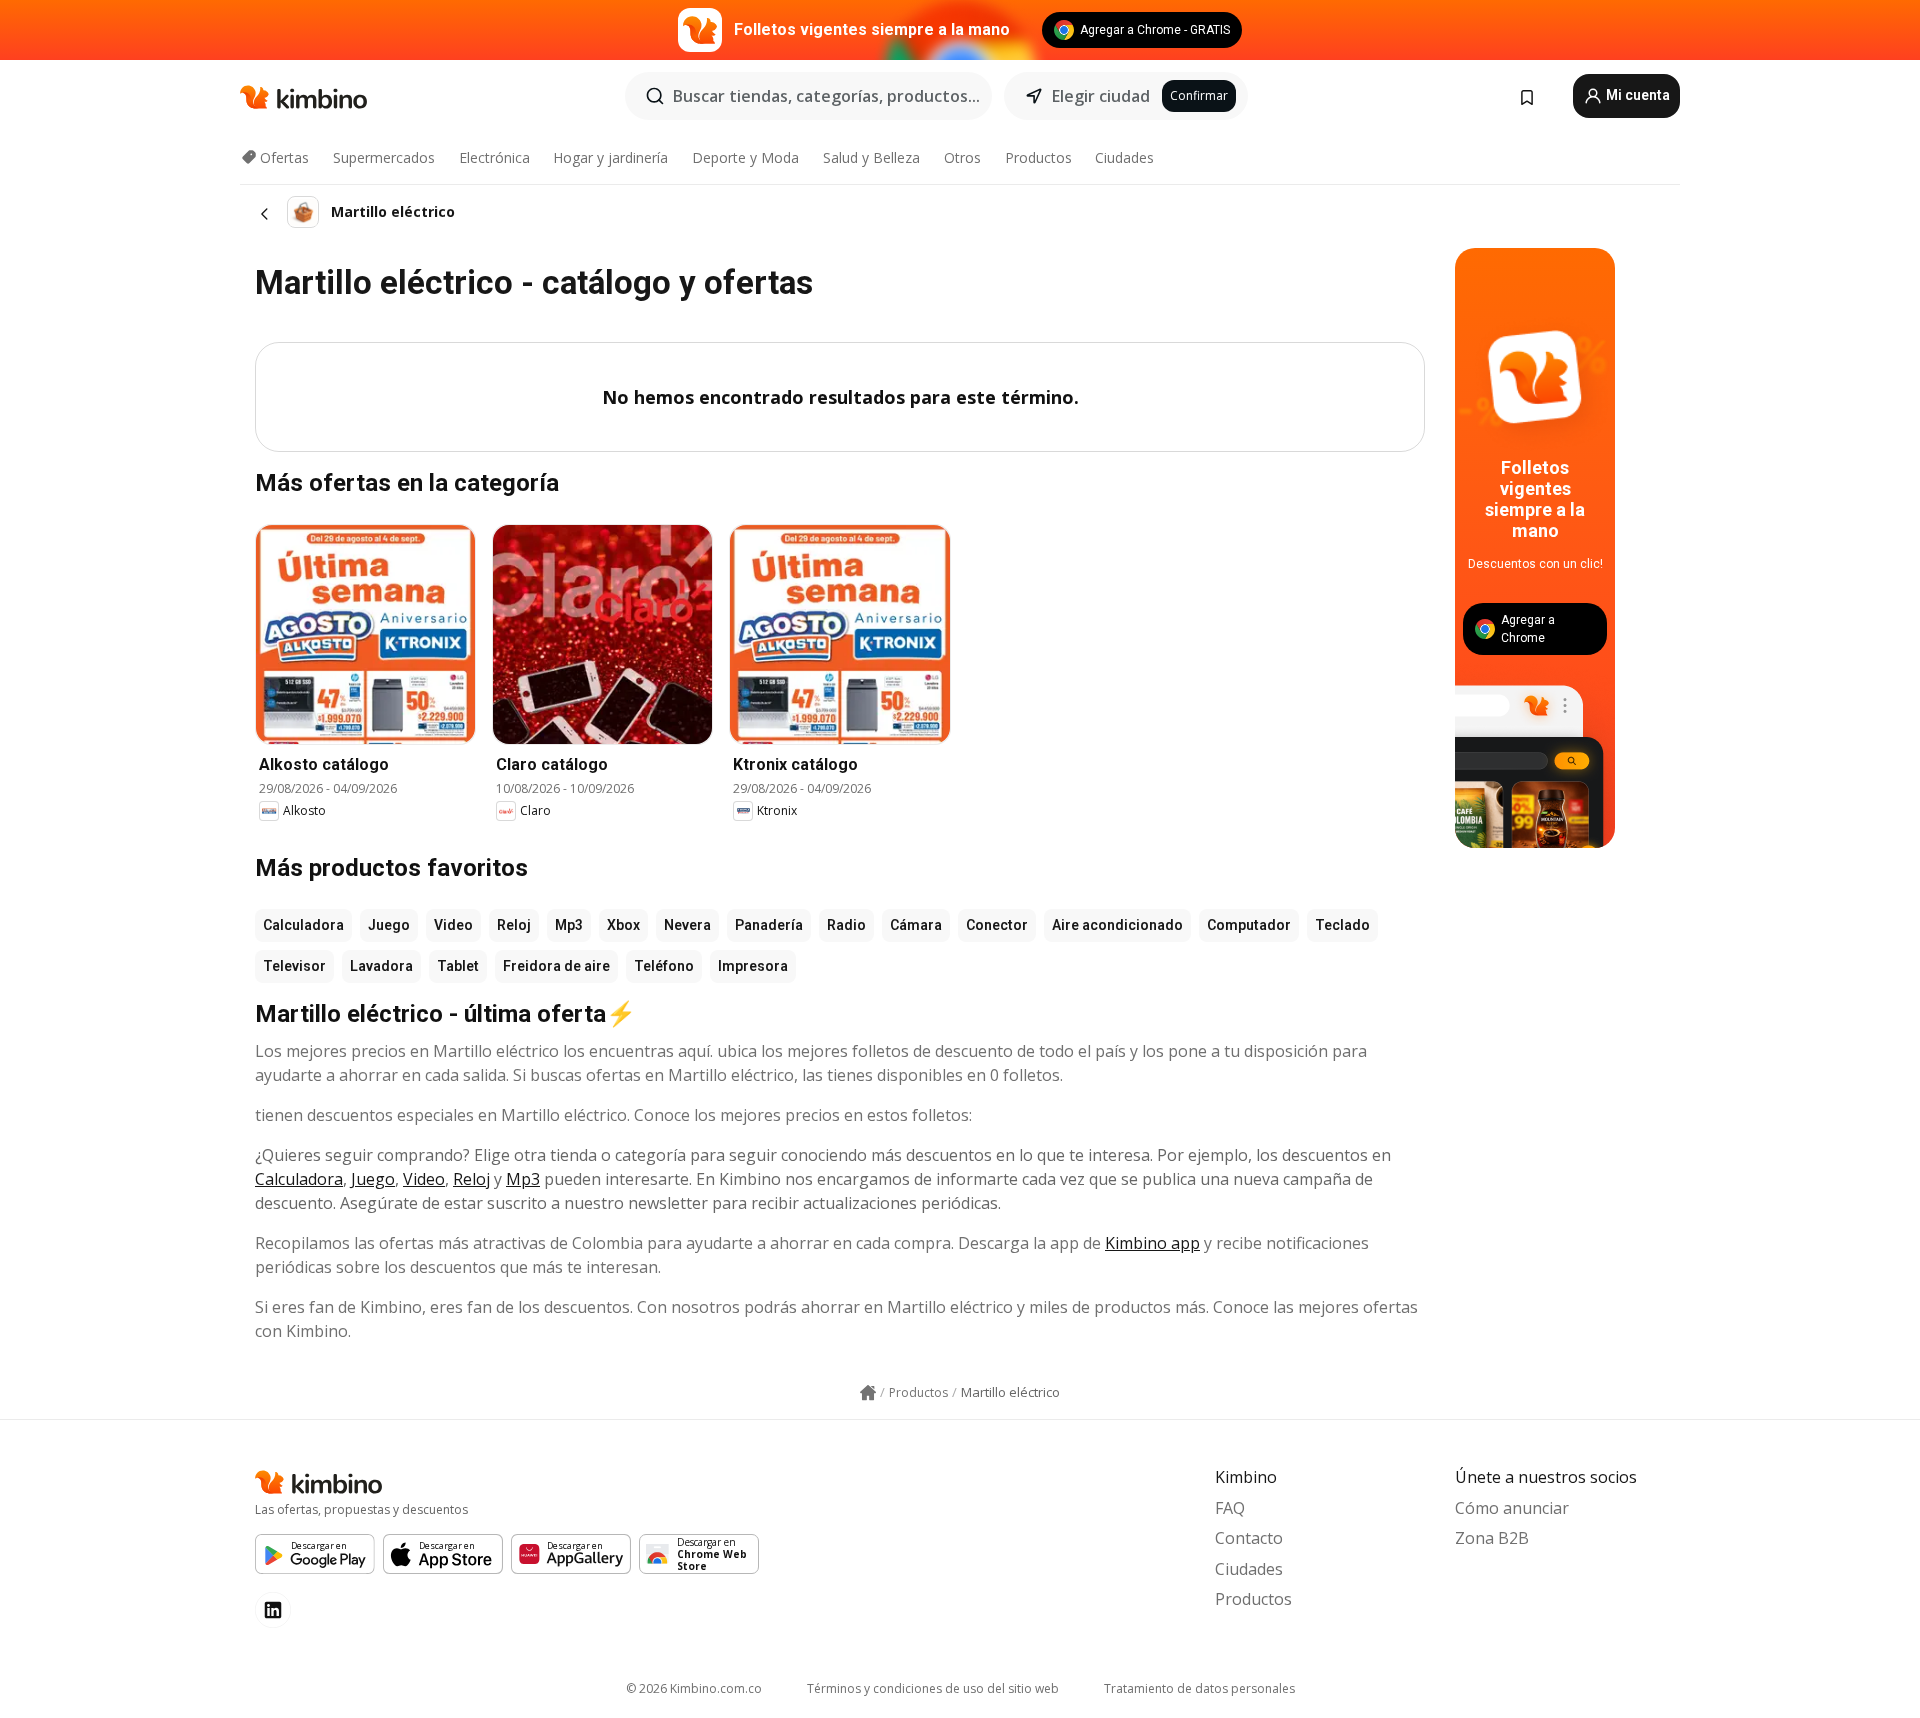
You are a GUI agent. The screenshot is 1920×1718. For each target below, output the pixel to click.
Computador (1249, 925)
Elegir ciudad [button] (1101, 96)
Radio (846, 925)
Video (453, 925)
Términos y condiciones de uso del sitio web (933, 1688)
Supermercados (384, 157)
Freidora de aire (556, 966)
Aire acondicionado (1117, 925)
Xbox (623, 925)
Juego (389, 925)
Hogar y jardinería (610, 157)
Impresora (753, 966)
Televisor (294, 966)
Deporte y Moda (745, 157)
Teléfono (664, 966)
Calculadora (303, 925)
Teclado (1342, 925)
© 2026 (694, 1688)
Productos (1038, 157)
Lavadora (381, 966)
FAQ (1230, 1508)
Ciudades (1124, 157)
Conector (997, 925)
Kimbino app (1152, 1243)
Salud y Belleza (871, 157)
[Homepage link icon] (868, 1393)
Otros (962, 157)
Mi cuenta (1636, 95)
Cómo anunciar (1512, 1508)
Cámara (916, 925)
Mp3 (569, 925)
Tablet (458, 966)
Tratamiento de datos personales (1199, 1688)
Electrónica (494, 157)
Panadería (769, 925)
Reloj (514, 925)
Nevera (687, 925)
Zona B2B (1492, 1538)
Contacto (1249, 1538)
